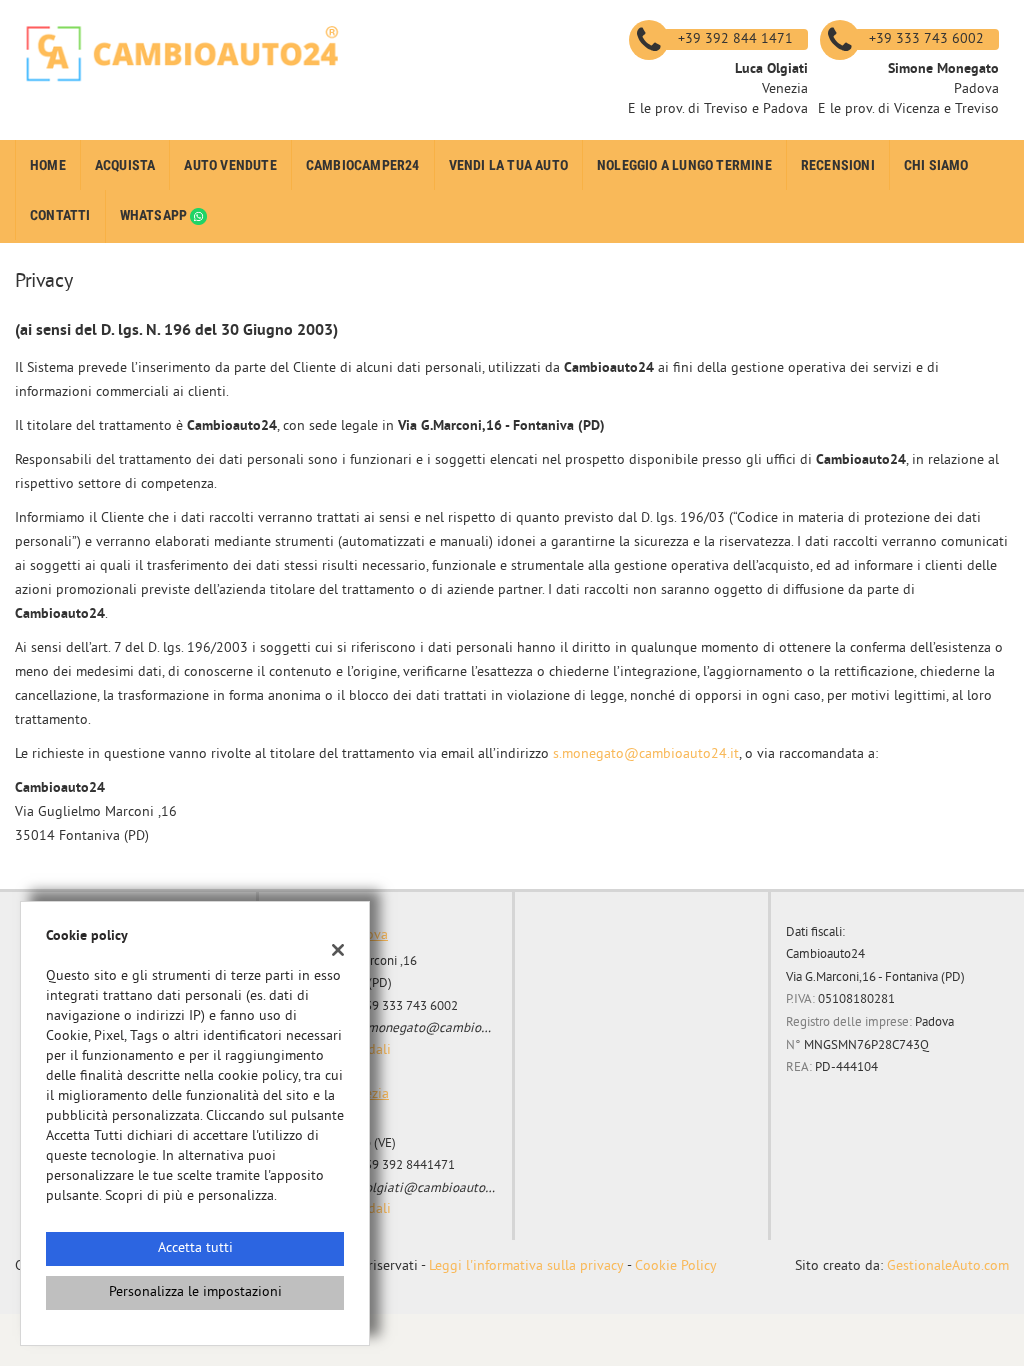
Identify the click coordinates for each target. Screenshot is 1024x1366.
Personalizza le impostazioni (195, 1292)
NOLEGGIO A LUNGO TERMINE (684, 165)
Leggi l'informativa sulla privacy (526, 1266)
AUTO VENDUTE (230, 165)
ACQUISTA (125, 165)
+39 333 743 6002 (408, 1006)
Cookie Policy (676, 1266)
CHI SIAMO (936, 165)
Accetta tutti (195, 1248)
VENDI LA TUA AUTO (508, 165)
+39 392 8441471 (406, 1165)
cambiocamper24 (363, 165)
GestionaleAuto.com (948, 1266)
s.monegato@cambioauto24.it (646, 754)
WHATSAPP (155, 215)
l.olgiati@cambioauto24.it (434, 1188)
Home (48, 165)
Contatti (60, 215)
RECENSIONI (838, 165)
